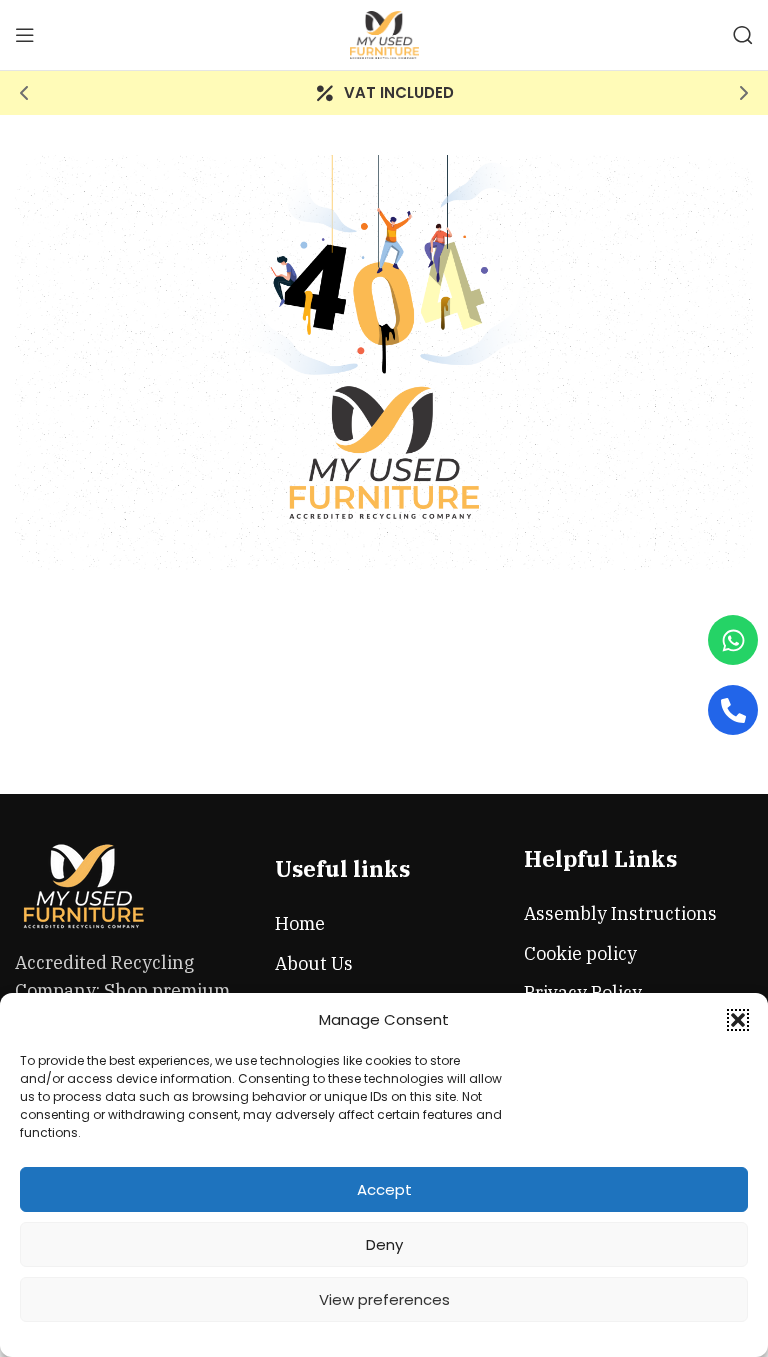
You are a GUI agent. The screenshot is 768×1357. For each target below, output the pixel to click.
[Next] (743, 93)
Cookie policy (580, 953)
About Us (314, 963)
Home (300, 923)
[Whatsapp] (733, 640)
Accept (384, 1189)
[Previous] (25, 93)
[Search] (743, 35)
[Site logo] (384, 33)
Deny (384, 1244)
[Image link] (85, 884)
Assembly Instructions (620, 913)
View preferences (384, 1299)
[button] (738, 1020)
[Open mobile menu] (25, 35)
